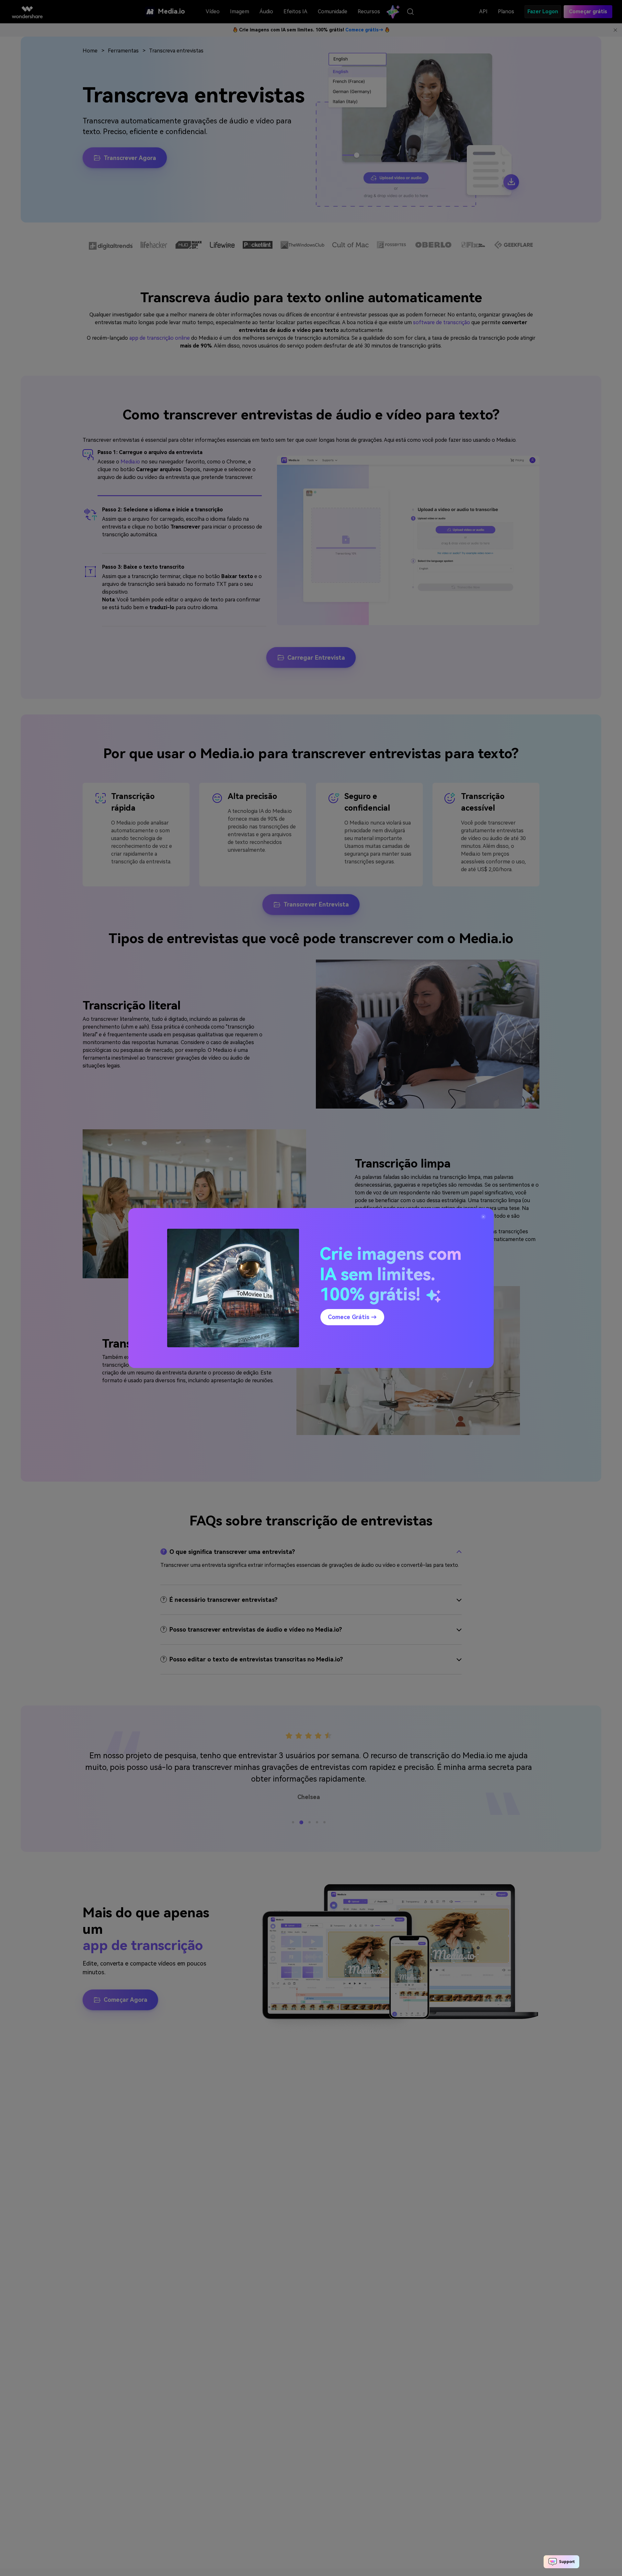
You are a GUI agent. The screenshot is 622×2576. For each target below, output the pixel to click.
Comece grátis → (352, 1317)
